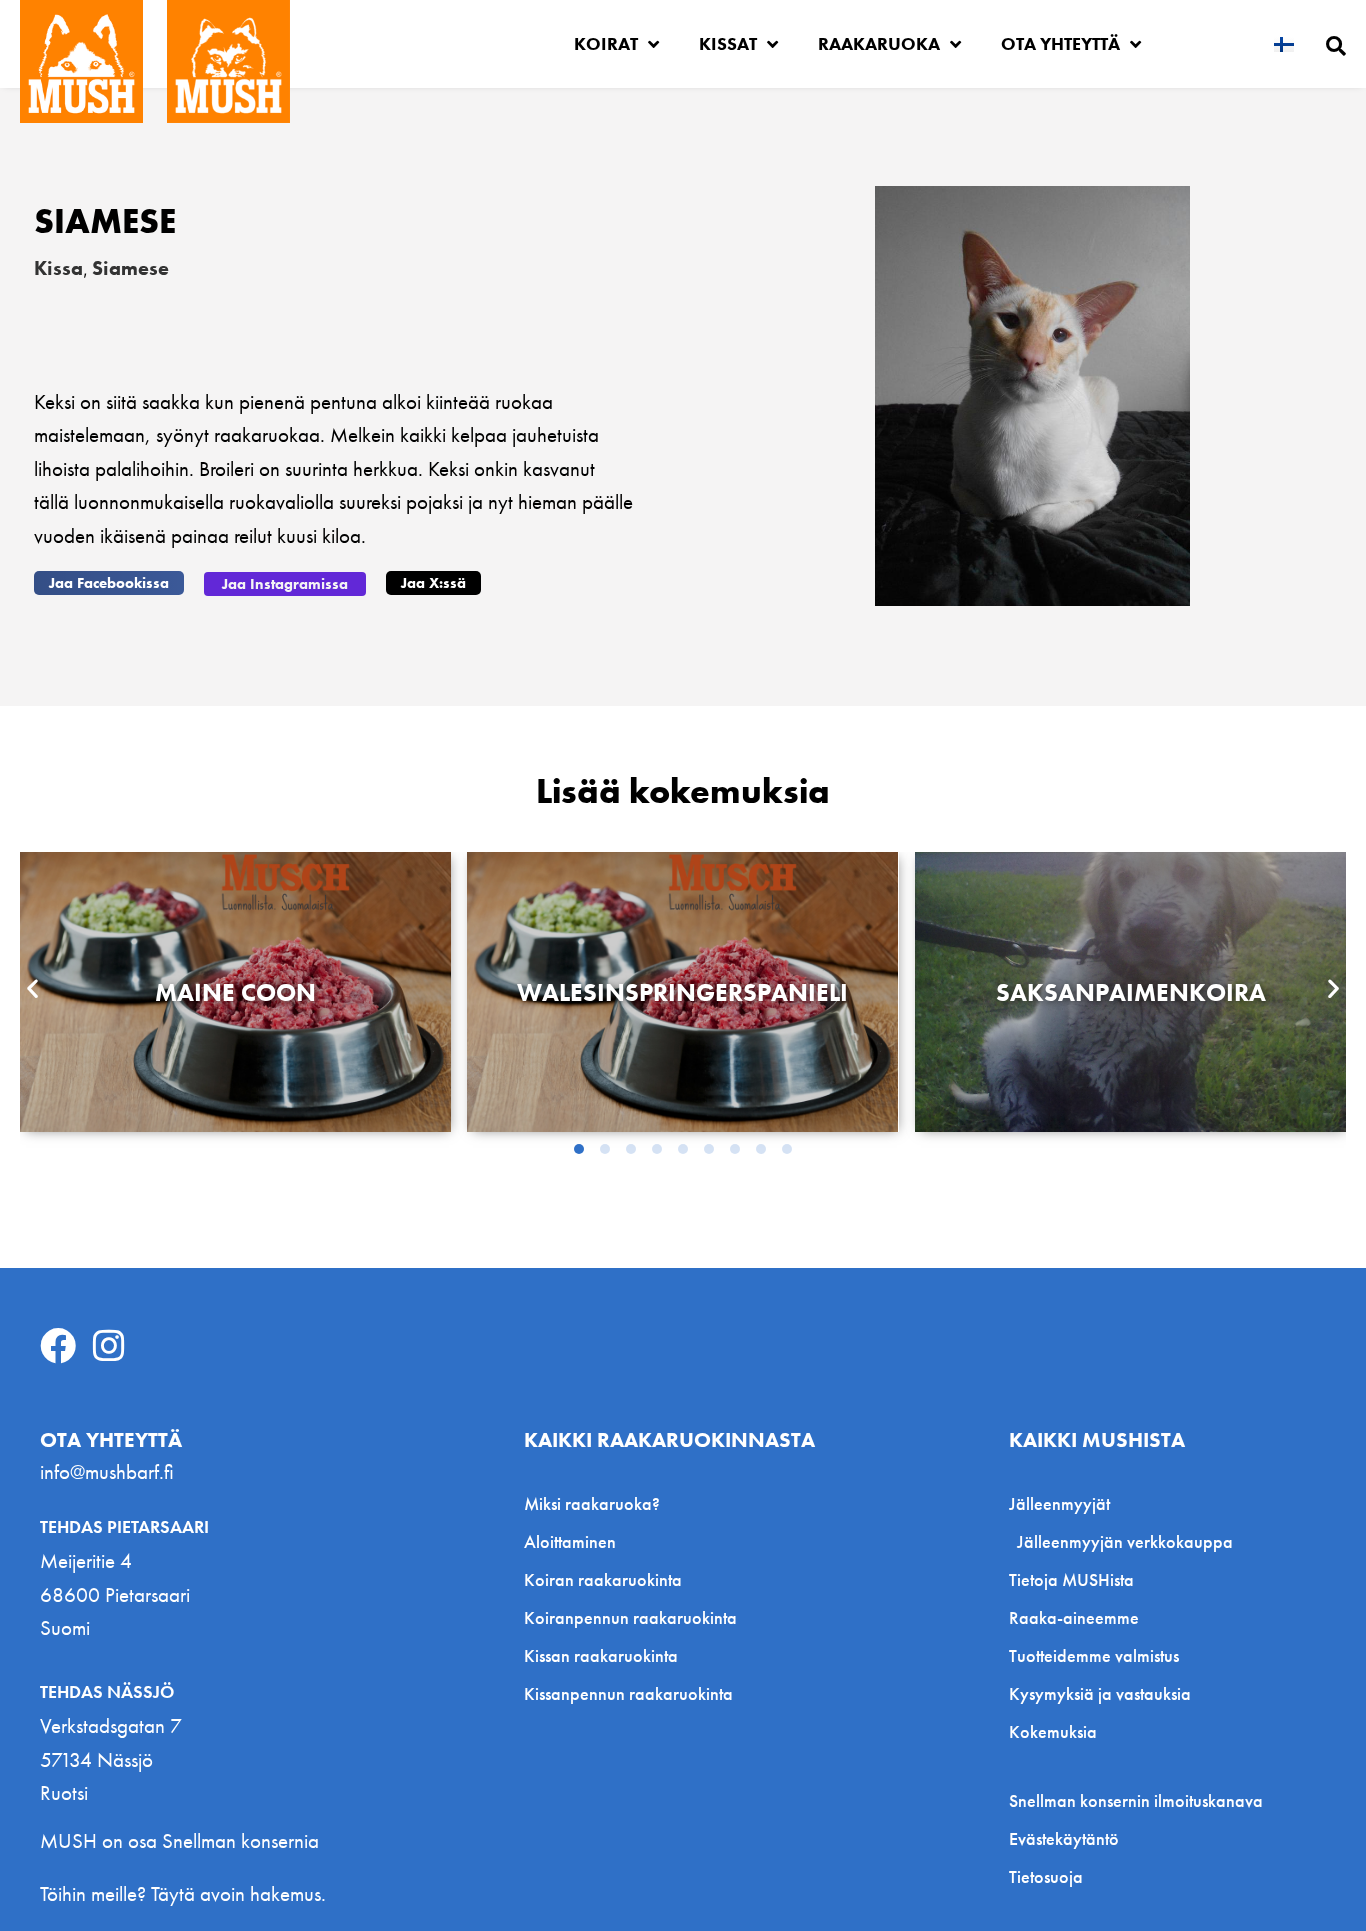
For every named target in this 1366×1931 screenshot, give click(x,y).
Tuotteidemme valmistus (1094, 1655)
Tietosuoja (1046, 1877)
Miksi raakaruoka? (592, 1503)
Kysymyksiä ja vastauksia (1100, 1693)
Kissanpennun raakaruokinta (628, 1693)
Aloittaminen (570, 1541)
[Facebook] (58, 1346)
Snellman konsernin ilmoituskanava (1136, 1801)
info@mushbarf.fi (107, 1471)
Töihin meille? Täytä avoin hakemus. (183, 1893)
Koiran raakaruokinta (603, 1579)
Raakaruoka (879, 43)
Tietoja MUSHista (1071, 1579)
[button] (109, 583)
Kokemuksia (1053, 1731)
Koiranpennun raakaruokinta (630, 1617)
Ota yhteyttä (1060, 43)
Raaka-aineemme (1074, 1617)
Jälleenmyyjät (1059, 1503)
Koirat (606, 43)
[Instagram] (109, 1346)
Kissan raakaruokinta (601, 1655)
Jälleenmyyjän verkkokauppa (1125, 1541)
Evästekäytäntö (1064, 1839)
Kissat (728, 43)
